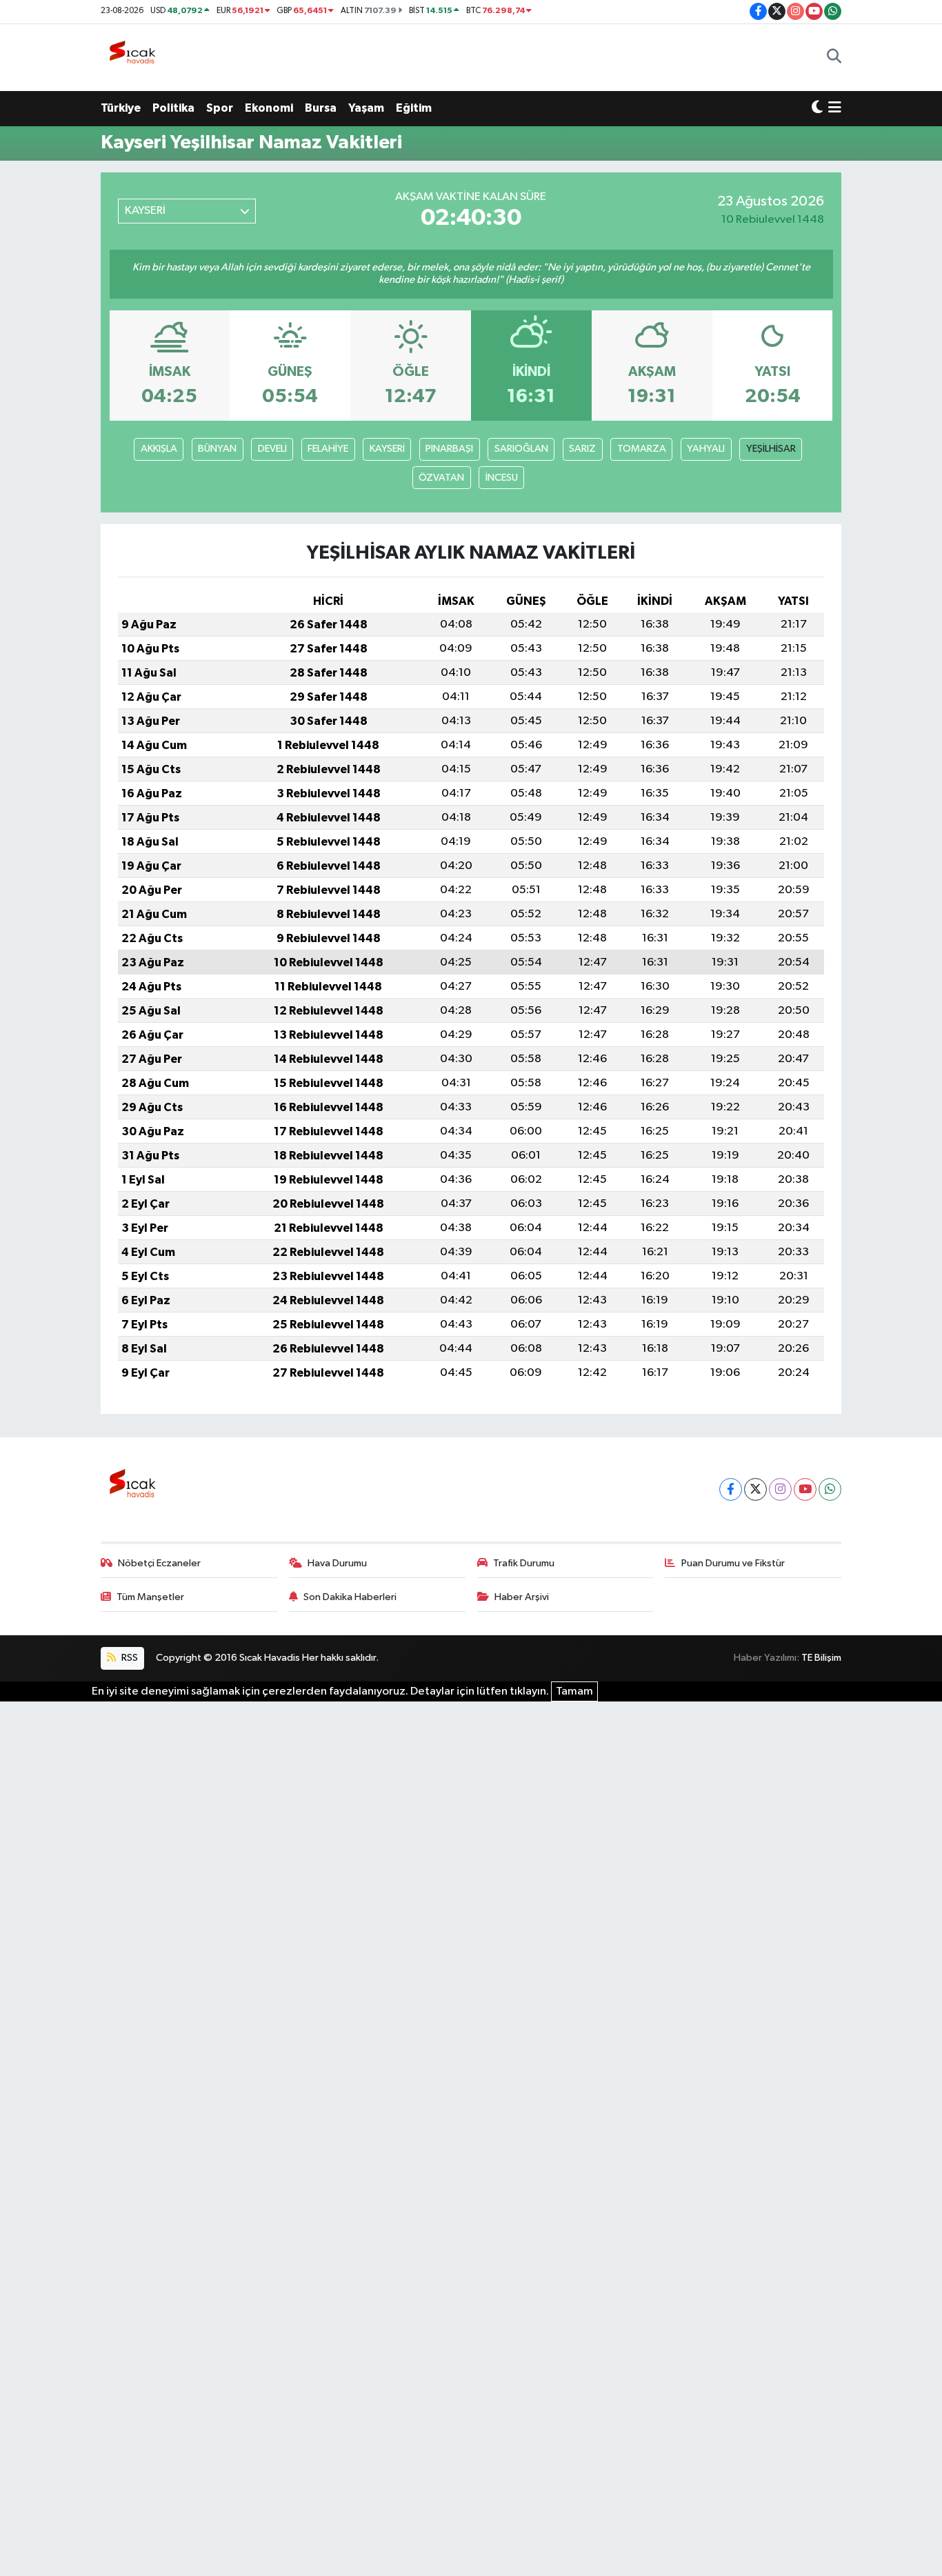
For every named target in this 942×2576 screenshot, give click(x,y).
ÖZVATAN (441, 478)
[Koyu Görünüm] (817, 108)
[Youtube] (805, 1489)
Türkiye (121, 108)
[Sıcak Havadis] (135, 57)
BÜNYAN (217, 449)
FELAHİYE (328, 449)
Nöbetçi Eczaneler (159, 1563)
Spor (220, 108)
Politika (173, 108)
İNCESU (502, 478)
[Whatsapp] (830, 1489)
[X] (755, 1489)
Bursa (321, 108)
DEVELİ (272, 449)
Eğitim (414, 108)
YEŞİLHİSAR (771, 449)
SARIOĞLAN (521, 449)
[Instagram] (780, 1489)
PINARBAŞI (449, 449)
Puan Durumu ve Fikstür (733, 1563)
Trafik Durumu (524, 1563)
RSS (129, 1658)
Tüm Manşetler (150, 1597)
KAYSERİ (387, 449)
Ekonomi (269, 108)
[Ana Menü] (835, 108)
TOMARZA (642, 449)
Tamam (574, 1691)
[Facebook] (731, 1489)
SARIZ (582, 449)
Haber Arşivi (522, 1597)
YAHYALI (706, 449)
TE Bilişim (821, 1658)
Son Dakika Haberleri (350, 1597)
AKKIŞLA (159, 449)
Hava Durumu (337, 1563)
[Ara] (834, 57)
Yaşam (366, 108)
